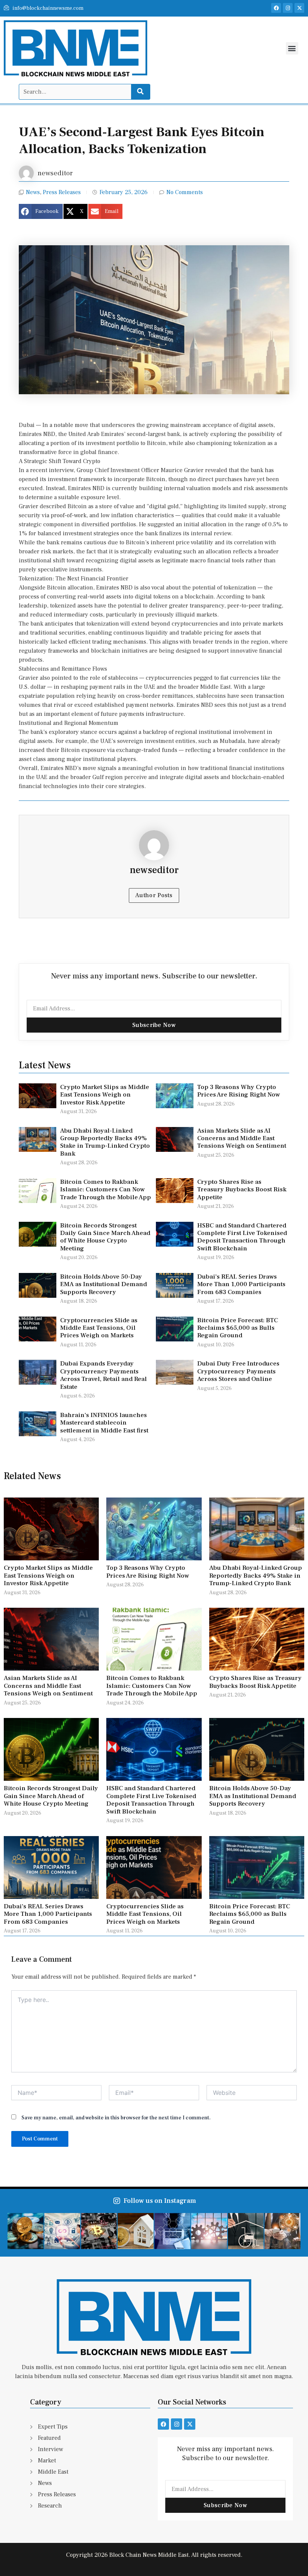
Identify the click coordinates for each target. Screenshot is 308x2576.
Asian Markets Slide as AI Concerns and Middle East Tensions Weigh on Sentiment (242, 1138)
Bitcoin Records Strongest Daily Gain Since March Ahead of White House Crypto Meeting (105, 1237)
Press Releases (62, 192)
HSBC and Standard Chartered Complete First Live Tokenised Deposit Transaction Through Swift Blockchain (242, 1237)
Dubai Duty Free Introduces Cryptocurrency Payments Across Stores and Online (238, 1371)
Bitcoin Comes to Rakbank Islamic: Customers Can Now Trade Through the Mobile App (106, 1190)
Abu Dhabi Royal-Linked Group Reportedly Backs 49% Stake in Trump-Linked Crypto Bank (105, 1142)
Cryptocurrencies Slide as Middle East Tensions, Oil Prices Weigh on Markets (99, 1328)
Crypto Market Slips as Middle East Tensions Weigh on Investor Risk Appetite (105, 1095)
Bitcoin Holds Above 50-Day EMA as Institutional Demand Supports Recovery (103, 1284)
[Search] (140, 92)
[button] (292, 48)
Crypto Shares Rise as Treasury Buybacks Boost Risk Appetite (242, 1190)
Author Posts (154, 895)
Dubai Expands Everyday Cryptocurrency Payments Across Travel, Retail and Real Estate (103, 1375)
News (33, 192)
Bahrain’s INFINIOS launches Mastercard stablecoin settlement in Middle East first (104, 1423)
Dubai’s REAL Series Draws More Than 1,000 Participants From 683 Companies (241, 1284)
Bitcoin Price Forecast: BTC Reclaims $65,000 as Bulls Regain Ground (238, 1328)
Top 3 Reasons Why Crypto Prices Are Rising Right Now (239, 1091)
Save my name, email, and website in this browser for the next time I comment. (116, 2118)
